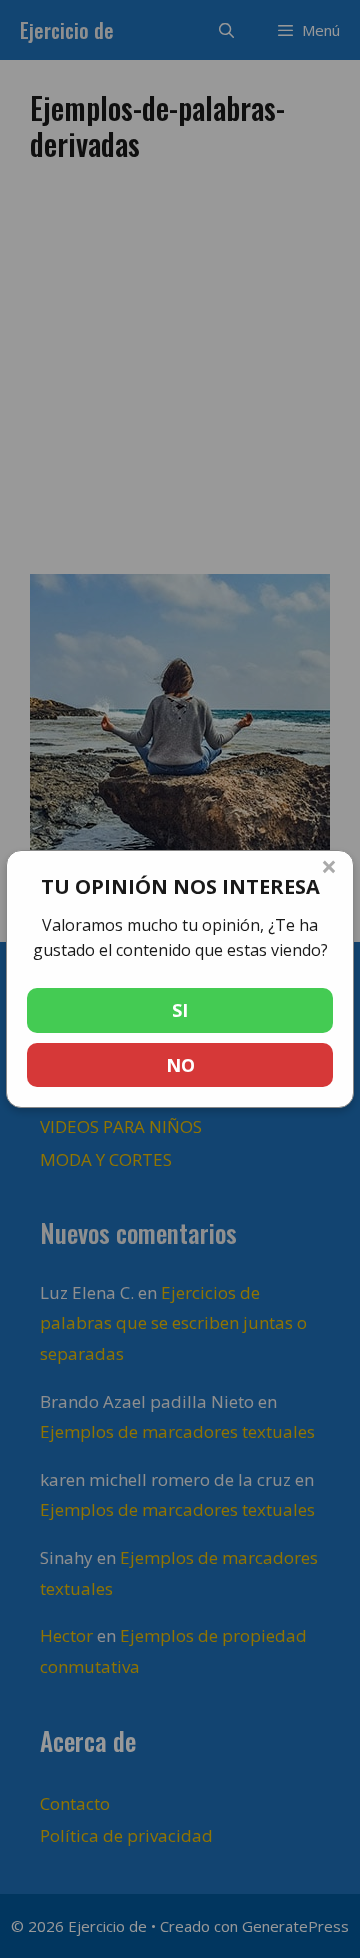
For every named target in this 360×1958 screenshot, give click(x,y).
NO (180, 1065)
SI (180, 1010)
